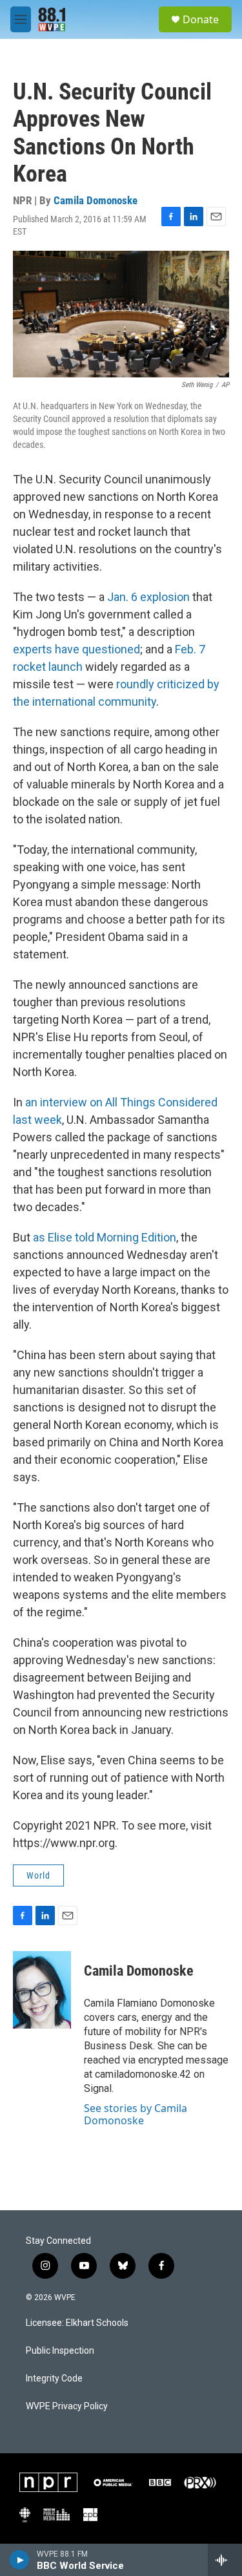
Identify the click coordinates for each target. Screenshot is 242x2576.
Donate (201, 19)
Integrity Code (54, 2379)
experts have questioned (76, 649)
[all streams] (225, 2560)
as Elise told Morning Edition (105, 1237)
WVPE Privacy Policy (67, 2406)
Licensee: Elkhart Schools (77, 2323)
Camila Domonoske (96, 200)
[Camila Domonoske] (42, 1990)
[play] (20, 2560)
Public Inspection (60, 2351)
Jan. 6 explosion (148, 597)
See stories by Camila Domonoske (136, 2114)
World (38, 1875)
